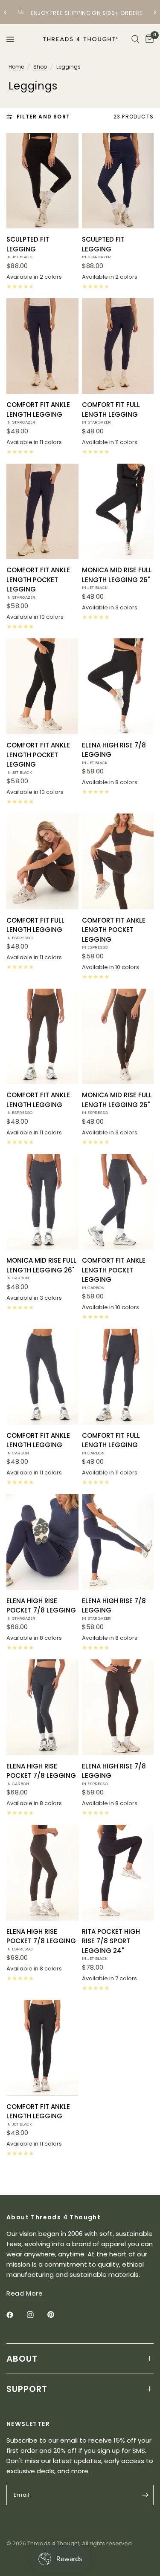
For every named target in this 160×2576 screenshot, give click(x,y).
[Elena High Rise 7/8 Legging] (118, 686)
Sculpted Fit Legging (28, 247)
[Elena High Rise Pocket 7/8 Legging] (42, 1542)
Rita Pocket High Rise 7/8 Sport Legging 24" (111, 1944)
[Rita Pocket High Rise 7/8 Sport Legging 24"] (118, 1873)
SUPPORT (27, 2389)
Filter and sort (43, 117)
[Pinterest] (57, 2315)
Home (16, 67)
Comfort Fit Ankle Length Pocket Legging (38, 583)
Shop (40, 67)
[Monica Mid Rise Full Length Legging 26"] (118, 512)
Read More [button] (25, 2293)
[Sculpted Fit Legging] (42, 181)
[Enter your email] (145, 2495)
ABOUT (22, 2359)
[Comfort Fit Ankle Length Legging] (42, 346)
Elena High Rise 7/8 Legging (114, 753)
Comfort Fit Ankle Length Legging (38, 413)
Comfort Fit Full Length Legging (111, 413)
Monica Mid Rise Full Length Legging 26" (117, 578)
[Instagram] (36, 2315)
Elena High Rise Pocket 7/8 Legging (41, 1609)
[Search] (135, 39)
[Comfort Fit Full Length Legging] (118, 346)
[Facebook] (16, 2315)
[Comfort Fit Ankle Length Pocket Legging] (42, 512)
